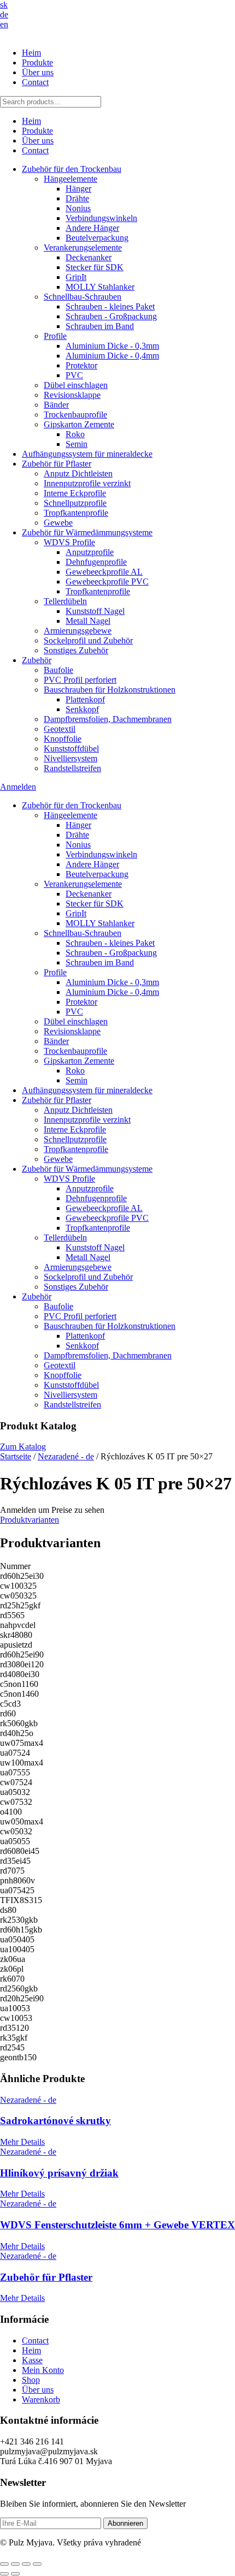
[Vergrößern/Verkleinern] (4, 2564)
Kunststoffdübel (71, 749)
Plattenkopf (85, 699)
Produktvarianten (30, 1520)
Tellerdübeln (65, 601)
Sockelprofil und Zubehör (88, 640)
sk (4, 5)
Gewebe (58, 523)
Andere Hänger (92, 228)
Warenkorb (41, 2399)
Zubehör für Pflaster (57, 464)
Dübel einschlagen (76, 385)
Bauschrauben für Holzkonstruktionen (110, 690)
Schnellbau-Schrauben (83, 297)
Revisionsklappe (72, 395)
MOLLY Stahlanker (100, 287)
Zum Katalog (23, 1447)
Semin (77, 444)
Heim (31, 53)
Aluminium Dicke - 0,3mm (112, 346)
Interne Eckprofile (75, 493)
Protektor (81, 365)
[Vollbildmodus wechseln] (15, 2564)
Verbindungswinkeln (101, 218)
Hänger (78, 189)
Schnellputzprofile (75, 503)
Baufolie (58, 670)
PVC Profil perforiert (80, 680)
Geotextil (60, 729)
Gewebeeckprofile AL (104, 572)
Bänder (56, 405)
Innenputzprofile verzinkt (87, 483)
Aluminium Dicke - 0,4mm (112, 356)
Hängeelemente (70, 179)
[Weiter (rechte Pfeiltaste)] (15, 2574)
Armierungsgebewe (78, 631)
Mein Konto (43, 2370)
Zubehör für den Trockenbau (72, 169)
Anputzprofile (90, 552)
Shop (31, 2380)
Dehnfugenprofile (96, 562)
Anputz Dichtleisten (78, 473)
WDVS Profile (69, 542)
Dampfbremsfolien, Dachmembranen (108, 719)
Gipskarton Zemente (79, 424)
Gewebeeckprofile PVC (107, 582)
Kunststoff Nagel (95, 611)
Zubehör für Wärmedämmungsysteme (87, 532)
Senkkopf (82, 709)
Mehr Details (22, 2142)
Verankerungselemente (83, 248)
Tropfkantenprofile (76, 513)
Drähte (77, 198)
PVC (74, 375)
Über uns (38, 72)
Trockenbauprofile (75, 415)
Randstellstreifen (72, 768)
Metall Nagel (88, 621)
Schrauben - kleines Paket (110, 306)
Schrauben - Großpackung (111, 316)
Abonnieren (125, 2523)
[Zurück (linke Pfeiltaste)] (4, 2574)
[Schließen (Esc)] (37, 2564)
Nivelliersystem (70, 758)
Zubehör (37, 660)
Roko (75, 434)
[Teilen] (26, 2564)
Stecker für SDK (95, 267)
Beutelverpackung (97, 238)
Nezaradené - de (66, 1456)
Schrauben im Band (100, 326)
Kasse (32, 2360)
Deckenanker (89, 257)
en (4, 24)
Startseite (16, 1456)
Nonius (78, 208)
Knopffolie (63, 739)
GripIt (76, 277)
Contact (35, 82)
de (4, 14)
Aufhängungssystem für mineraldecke (87, 454)
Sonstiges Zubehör (76, 650)
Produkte (37, 62)
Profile (55, 336)
